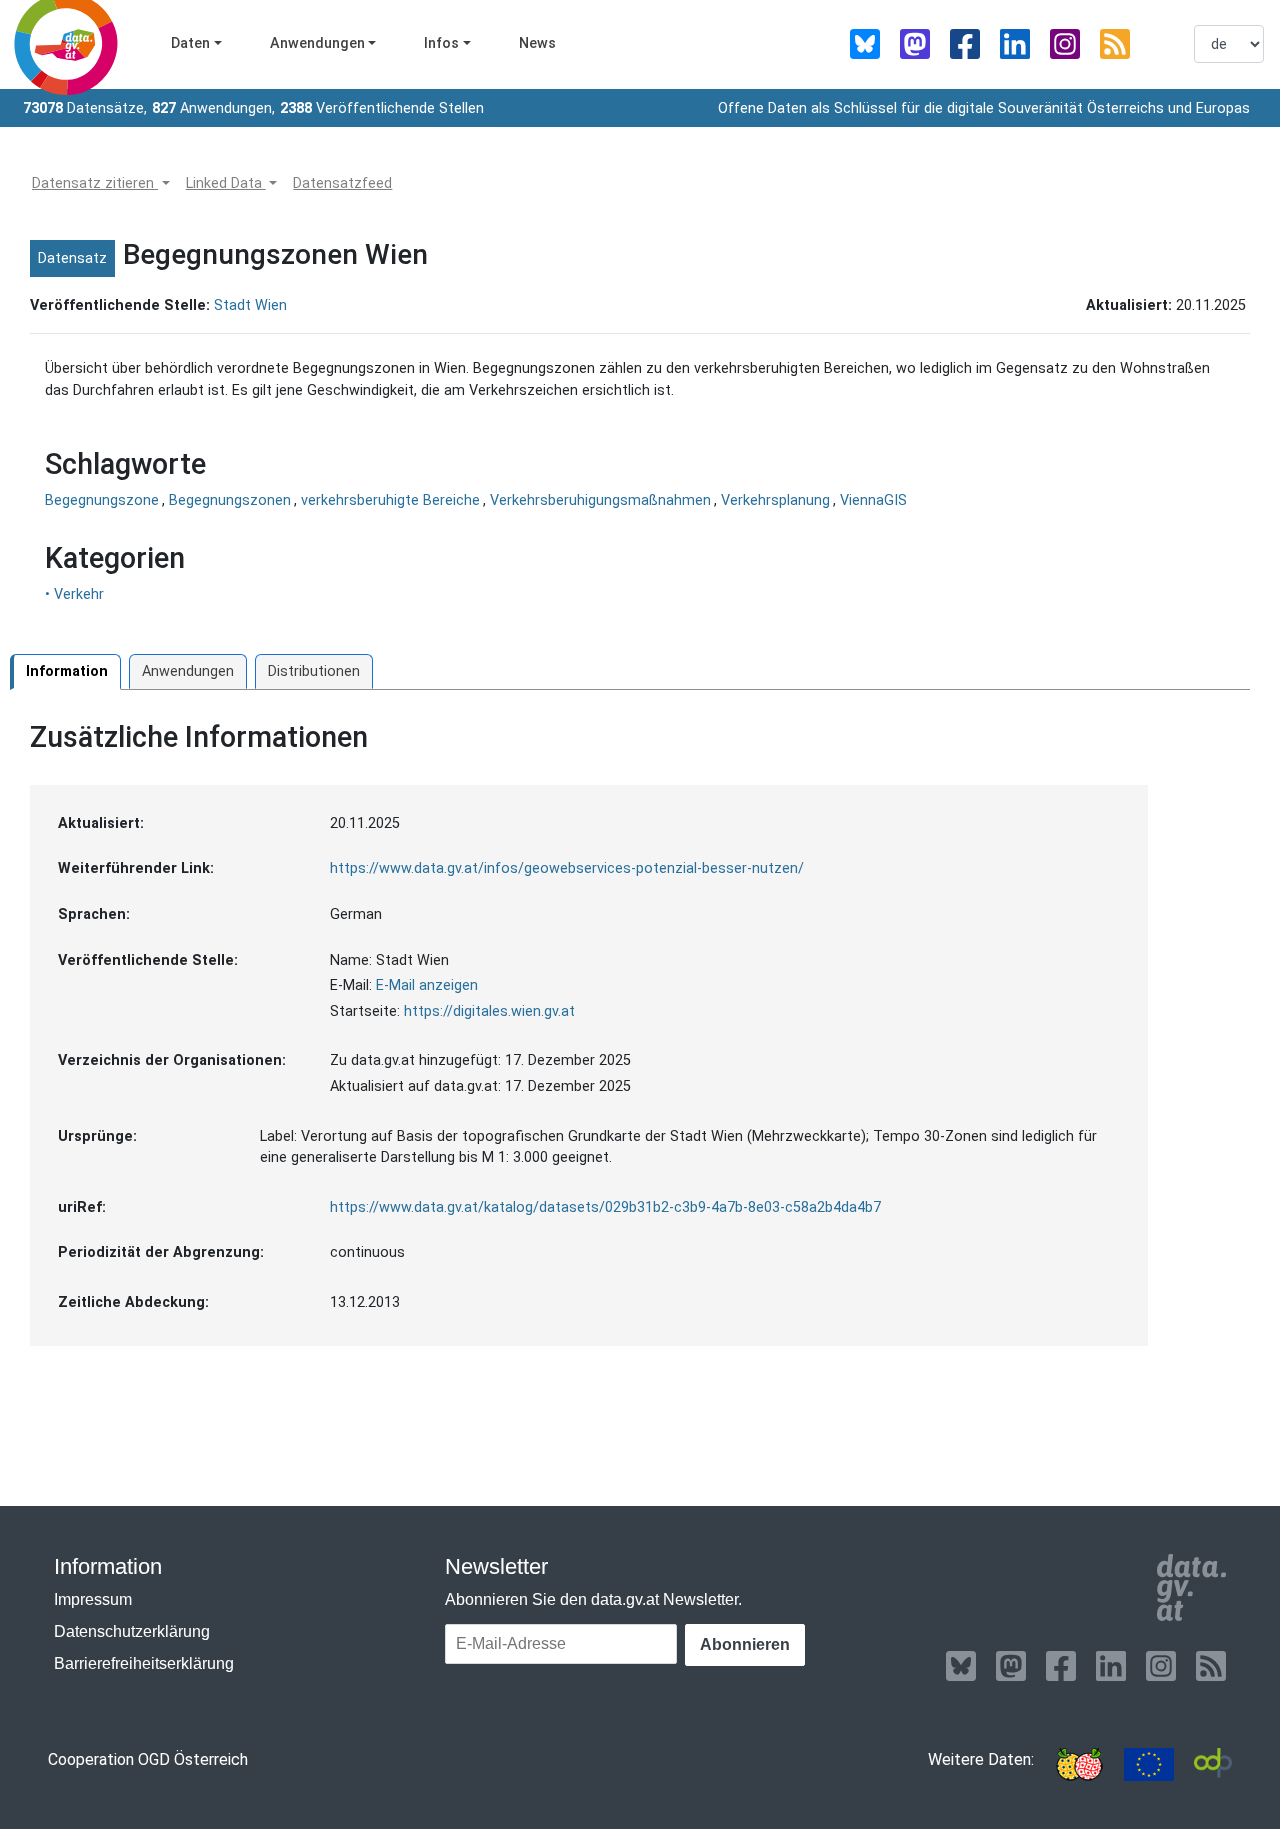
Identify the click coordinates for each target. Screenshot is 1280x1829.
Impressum (93, 1599)
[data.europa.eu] (1149, 1764)
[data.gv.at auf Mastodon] (915, 44)
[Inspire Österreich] (1079, 1764)
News (537, 43)
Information (67, 671)
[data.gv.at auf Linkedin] (1015, 44)
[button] (101, 184)
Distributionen (314, 671)
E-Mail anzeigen (427, 985)
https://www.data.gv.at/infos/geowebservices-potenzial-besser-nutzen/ (567, 868)
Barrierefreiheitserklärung (144, 1663)
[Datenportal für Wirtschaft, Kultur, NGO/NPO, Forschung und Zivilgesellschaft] (1213, 1764)
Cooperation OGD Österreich (148, 1759)
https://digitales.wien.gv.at (489, 1011)
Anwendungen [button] (317, 43)
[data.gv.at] (1191, 1588)
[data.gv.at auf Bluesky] (865, 44)
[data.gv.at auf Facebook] (965, 44)
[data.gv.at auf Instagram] (1065, 44)
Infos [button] (441, 43)
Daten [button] (190, 43)
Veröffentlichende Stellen (382, 108)
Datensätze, (85, 108)
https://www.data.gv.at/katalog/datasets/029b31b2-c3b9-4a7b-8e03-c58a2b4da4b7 (605, 1207)
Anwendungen (188, 671)
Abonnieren (745, 1644)
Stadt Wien (250, 305)
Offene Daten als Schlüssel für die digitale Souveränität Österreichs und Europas (984, 108)
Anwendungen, (213, 108)
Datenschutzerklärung (132, 1631)
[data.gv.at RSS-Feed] (1115, 44)
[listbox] (1229, 44)
